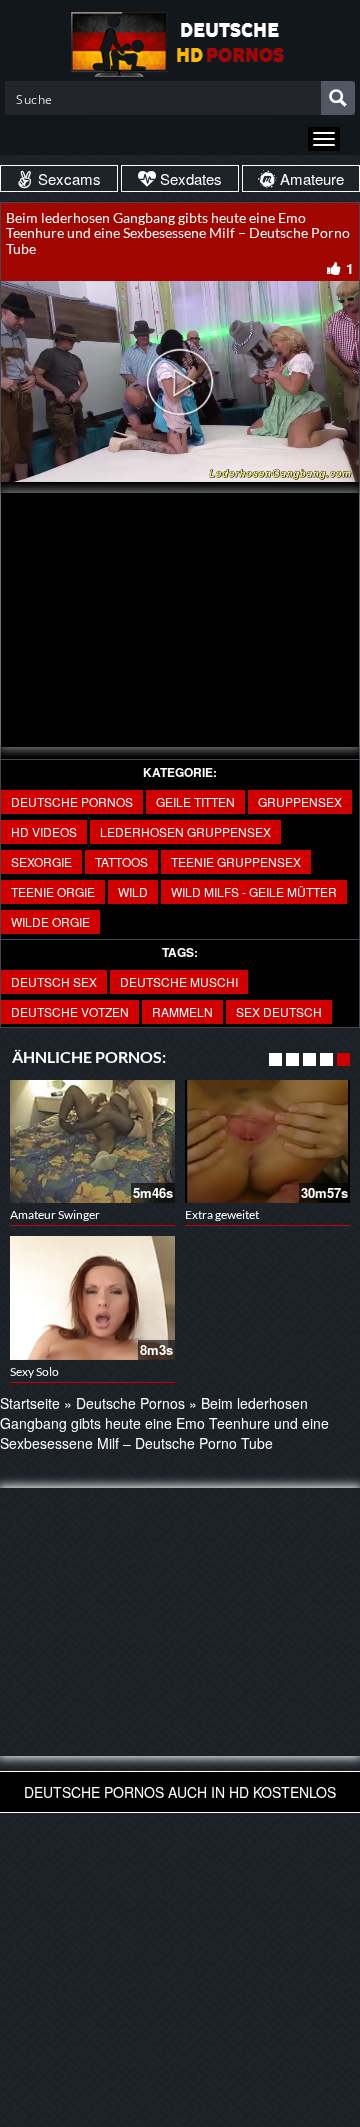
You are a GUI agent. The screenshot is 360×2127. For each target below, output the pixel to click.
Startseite (30, 1403)
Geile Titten (195, 801)
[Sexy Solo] (92, 1298)
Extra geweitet (222, 1214)
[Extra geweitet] (267, 1142)
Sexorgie (41, 861)
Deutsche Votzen (70, 1011)
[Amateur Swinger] (92, 1142)
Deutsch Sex (54, 981)
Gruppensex (300, 801)
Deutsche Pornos (72, 801)
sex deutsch (279, 1011)
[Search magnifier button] (338, 98)
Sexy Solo (34, 1371)
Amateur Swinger (55, 1214)
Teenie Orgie (53, 891)
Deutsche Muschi (179, 981)
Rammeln (182, 1011)
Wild (133, 891)
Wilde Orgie (50, 921)
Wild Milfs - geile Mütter (254, 891)
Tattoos (121, 861)
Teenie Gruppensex (236, 861)
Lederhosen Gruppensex (185, 831)
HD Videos (44, 831)
